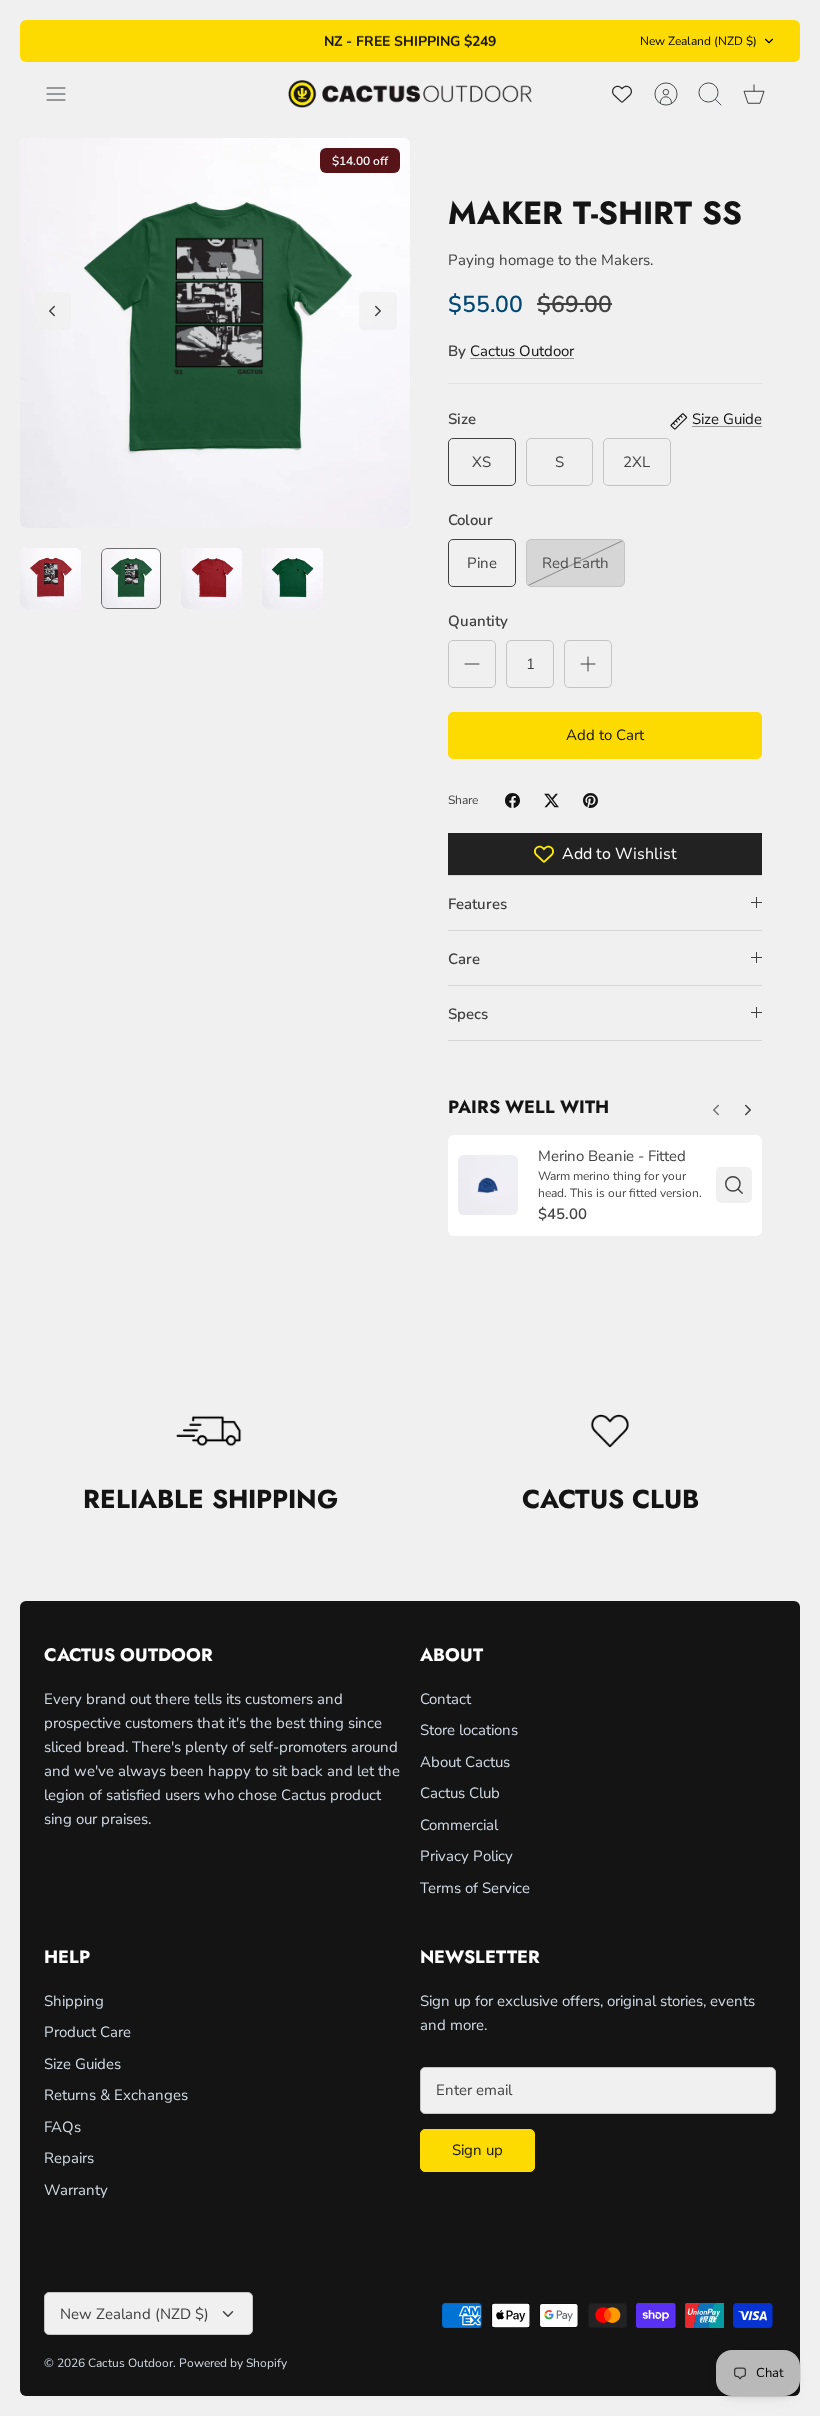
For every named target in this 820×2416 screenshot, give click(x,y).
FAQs (62, 2127)
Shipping (74, 2001)
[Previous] (259, 41)
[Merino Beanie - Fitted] (488, 1185)
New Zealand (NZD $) (698, 41)
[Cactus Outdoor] (410, 94)
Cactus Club (460, 1793)
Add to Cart (605, 735)
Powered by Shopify (233, 2363)
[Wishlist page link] (622, 94)
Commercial (459, 1825)
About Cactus (465, 1762)
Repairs (69, 2158)
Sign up (477, 2150)
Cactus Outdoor (522, 351)
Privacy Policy (466, 1856)
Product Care (87, 2032)
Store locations (469, 1730)
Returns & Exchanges (116, 2095)
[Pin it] (590, 800)
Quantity (478, 621)
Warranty (76, 2190)
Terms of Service (475, 1888)
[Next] (561, 41)
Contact (445, 1699)
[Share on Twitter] (551, 800)
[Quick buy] (734, 1185)
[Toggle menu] (66, 94)
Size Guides (82, 2064)
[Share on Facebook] (512, 800)
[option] (215, 333)
